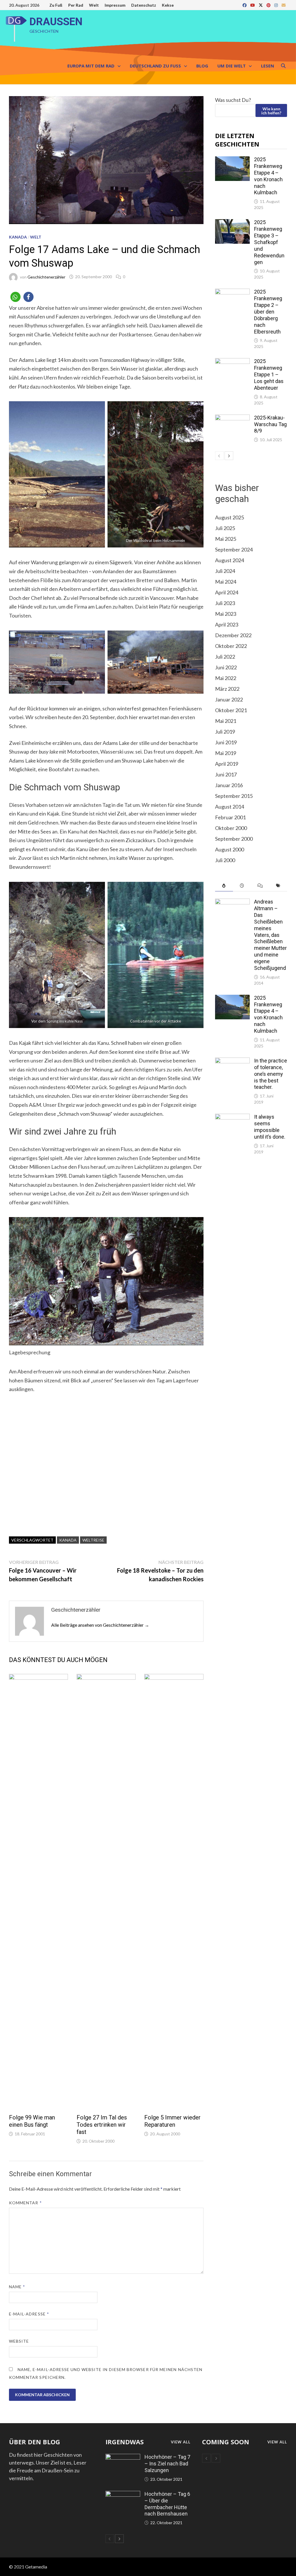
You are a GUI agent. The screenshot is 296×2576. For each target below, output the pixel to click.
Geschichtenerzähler (46, 277)
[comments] (260, 886)
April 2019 (227, 764)
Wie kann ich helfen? (271, 111)
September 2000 (234, 839)
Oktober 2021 (231, 710)
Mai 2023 (226, 614)
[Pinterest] (269, 5)
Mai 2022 (226, 678)
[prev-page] (219, 456)
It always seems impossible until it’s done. (270, 1127)
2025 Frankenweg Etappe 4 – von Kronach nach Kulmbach (268, 176)
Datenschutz (144, 5)
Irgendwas (125, 2442)
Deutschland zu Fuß (155, 66)
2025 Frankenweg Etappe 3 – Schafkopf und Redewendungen (269, 242)
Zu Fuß (56, 5)
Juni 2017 (226, 774)
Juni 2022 (226, 667)
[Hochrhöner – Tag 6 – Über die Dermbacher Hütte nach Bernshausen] (123, 2495)
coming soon (226, 2442)
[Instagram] (276, 5)
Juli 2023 (225, 603)
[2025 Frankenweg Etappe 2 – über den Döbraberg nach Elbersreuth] (232, 292)
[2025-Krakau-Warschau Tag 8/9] (232, 418)
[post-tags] (278, 886)
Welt (94, 5)
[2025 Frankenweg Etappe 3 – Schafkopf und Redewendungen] (232, 223)
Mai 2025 (226, 539)
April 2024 (227, 592)
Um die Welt (232, 66)
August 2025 (230, 517)
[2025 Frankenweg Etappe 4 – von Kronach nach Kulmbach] (232, 160)
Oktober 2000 (231, 828)
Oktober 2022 (231, 646)
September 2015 (234, 796)
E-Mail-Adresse (29, 2314)
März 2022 (227, 689)
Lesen (268, 66)
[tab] (224, 886)
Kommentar (25, 2203)
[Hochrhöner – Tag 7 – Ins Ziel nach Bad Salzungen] (123, 2458)
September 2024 (234, 549)
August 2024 (230, 560)
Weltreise (93, 1540)
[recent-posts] (242, 886)
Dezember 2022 (233, 635)
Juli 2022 (225, 657)
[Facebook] (245, 5)
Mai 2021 (226, 721)
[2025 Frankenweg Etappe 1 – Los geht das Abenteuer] (232, 362)
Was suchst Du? (233, 100)
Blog (202, 66)
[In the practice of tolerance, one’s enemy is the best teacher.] (232, 1061)
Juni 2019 (226, 742)
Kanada (18, 237)
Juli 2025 (225, 528)
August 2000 (230, 849)
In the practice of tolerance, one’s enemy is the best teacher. (271, 1074)
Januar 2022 (229, 699)
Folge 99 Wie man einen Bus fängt (32, 2121)
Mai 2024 (226, 582)
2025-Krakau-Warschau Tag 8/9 (270, 424)
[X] (261, 5)
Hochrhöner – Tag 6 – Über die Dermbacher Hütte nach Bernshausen (167, 2504)
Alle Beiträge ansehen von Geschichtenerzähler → (100, 1625)
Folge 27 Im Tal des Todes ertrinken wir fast (102, 2125)
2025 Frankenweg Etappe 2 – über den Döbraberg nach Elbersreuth (268, 312)
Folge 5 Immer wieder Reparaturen (172, 2121)
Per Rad (76, 5)
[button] (15, 297)
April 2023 (227, 624)
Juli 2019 (225, 732)
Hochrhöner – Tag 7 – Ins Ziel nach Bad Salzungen (167, 2464)
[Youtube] (253, 5)
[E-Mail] (284, 5)
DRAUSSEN (56, 22)
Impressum (115, 5)
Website (19, 2341)
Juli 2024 (225, 571)
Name (17, 2287)
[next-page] (229, 456)
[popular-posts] (224, 886)
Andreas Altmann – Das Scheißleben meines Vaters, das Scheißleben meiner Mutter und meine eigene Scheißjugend (270, 935)
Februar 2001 (230, 817)
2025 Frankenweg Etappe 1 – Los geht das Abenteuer (269, 374)
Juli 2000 (225, 860)
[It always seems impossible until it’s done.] (232, 1117)
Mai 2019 (226, 753)
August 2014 (230, 807)
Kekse (168, 5)
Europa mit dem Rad (91, 66)
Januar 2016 (229, 785)
